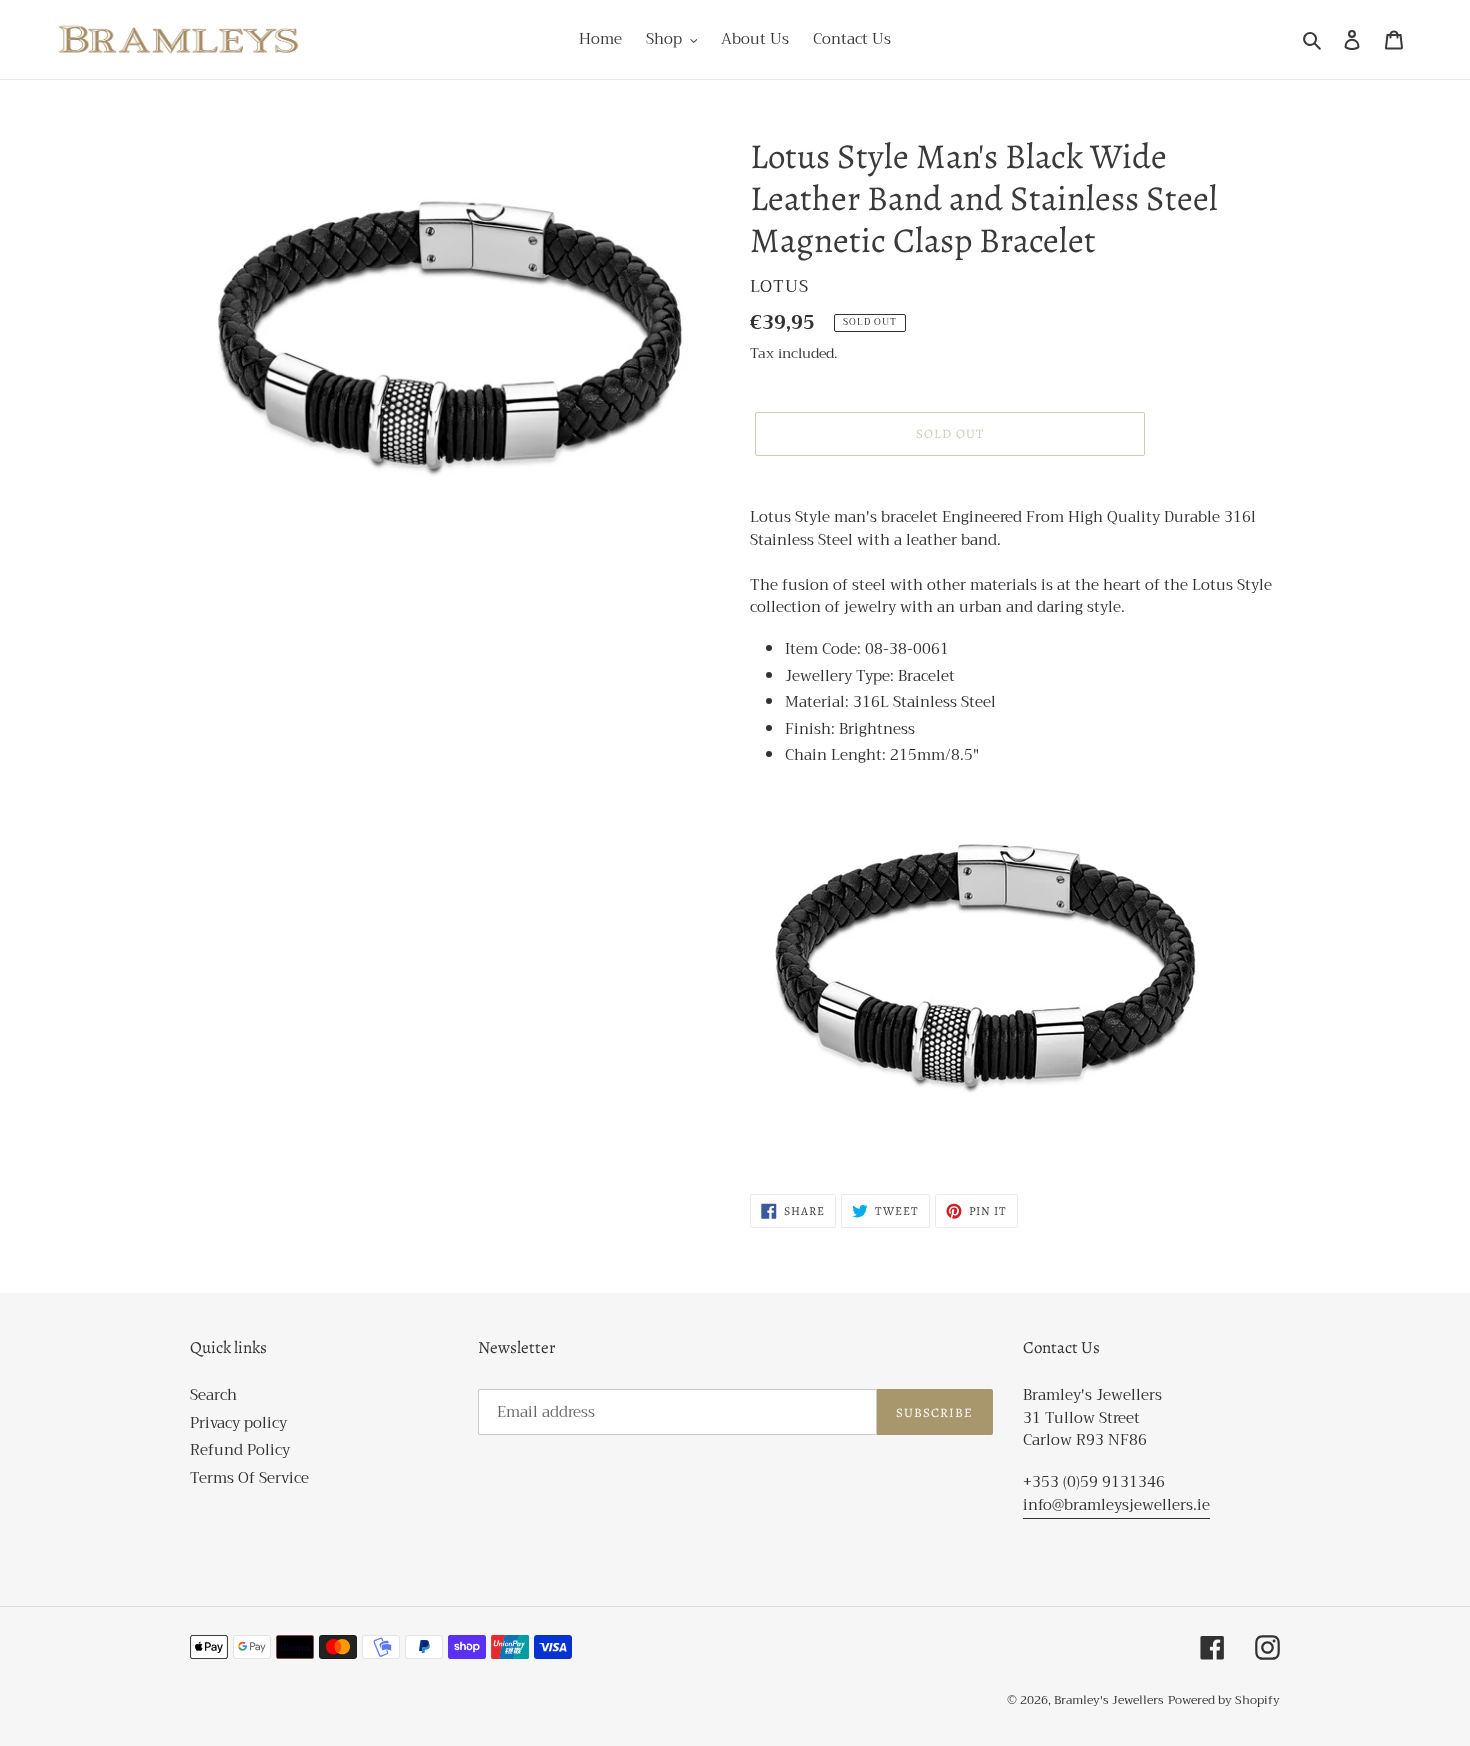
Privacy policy (238, 1423)
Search (213, 1395)
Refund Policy (240, 1450)
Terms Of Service (249, 1478)
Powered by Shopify (1224, 1700)
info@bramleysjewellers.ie (1116, 1505)
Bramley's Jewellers (1109, 1700)
